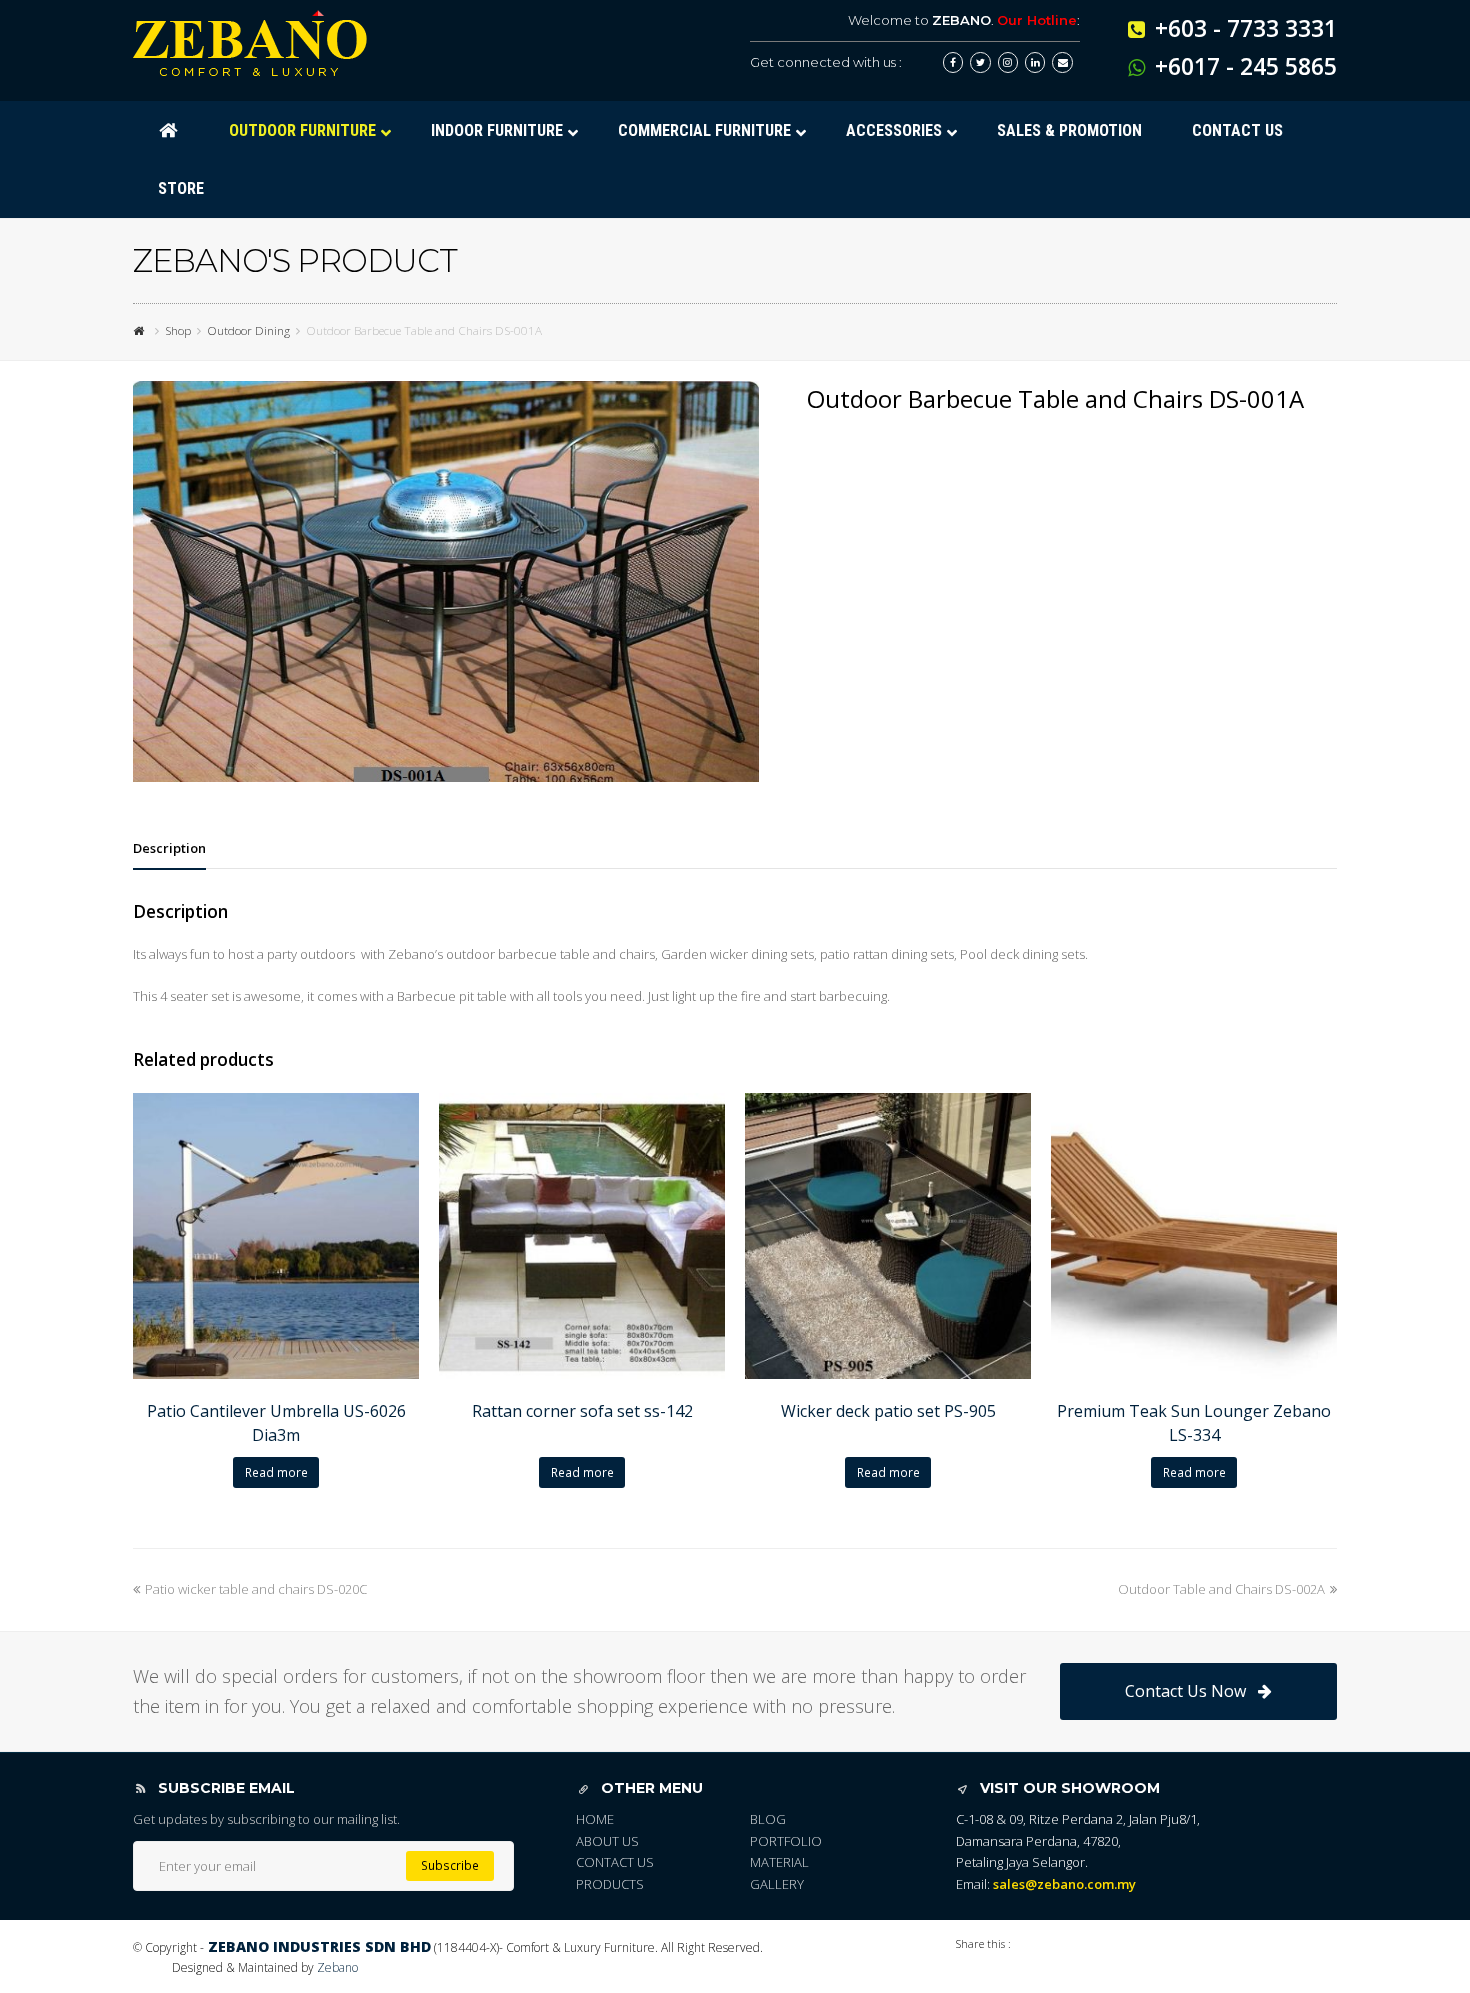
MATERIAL (779, 1862)
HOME (595, 1819)
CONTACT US (615, 1862)
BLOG (768, 1819)
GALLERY (777, 1884)
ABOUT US (607, 1841)
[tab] (169, 848)
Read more (276, 1472)
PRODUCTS (610, 1884)
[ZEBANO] (141, 330)
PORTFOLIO (786, 1841)
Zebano (337, 1967)
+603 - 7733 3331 (1246, 28)
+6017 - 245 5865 (1246, 66)
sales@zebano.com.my (1064, 1884)
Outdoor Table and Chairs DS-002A (1221, 1589)
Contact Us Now (1185, 1691)
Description (169, 848)
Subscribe (450, 1865)
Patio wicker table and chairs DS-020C (256, 1589)
